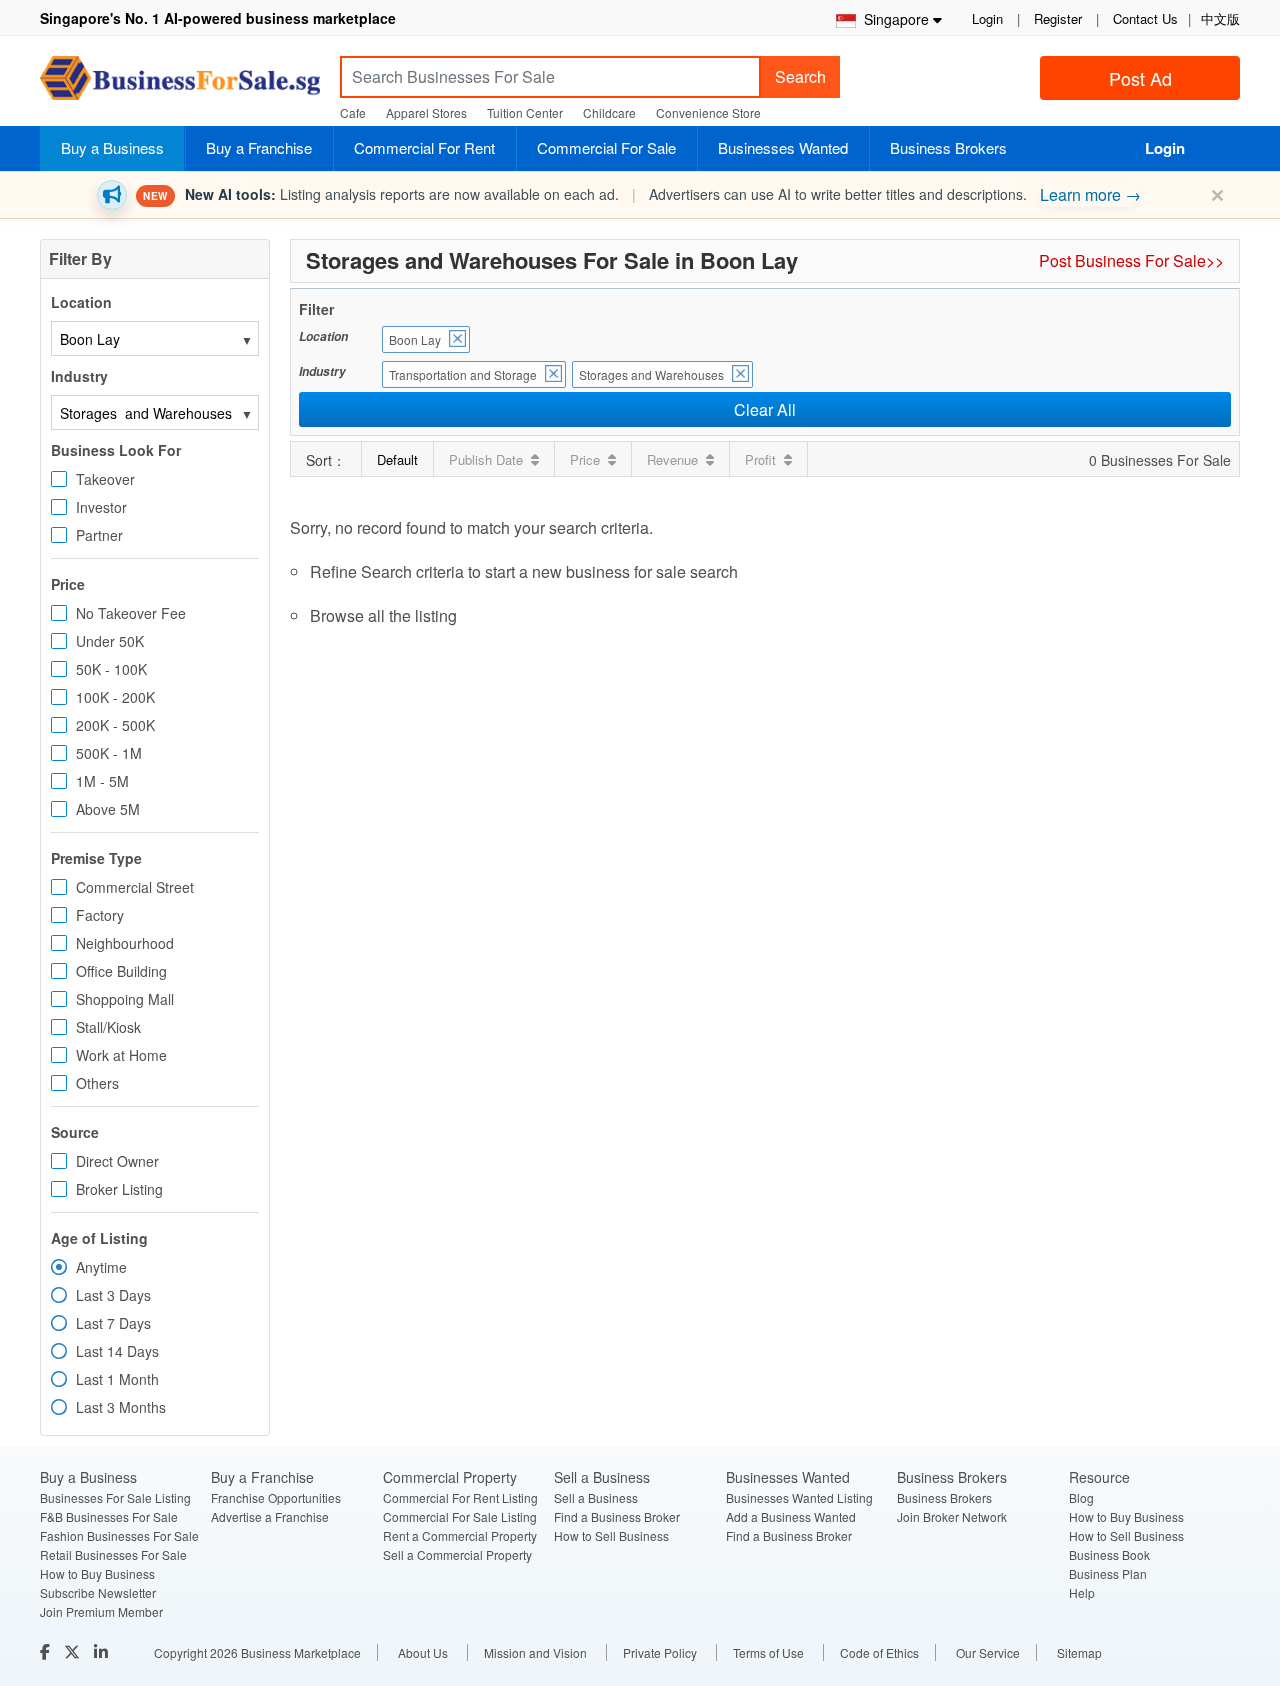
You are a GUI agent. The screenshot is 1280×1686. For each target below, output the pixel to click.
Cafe (353, 112)
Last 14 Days (117, 1351)
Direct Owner (117, 1161)
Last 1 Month (117, 1379)
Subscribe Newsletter (98, 1592)
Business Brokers (948, 147)
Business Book (1109, 1554)
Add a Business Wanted (791, 1516)
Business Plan (1108, 1573)
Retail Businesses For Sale (113, 1554)
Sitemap (1079, 1652)
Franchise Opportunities (276, 1497)
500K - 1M (109, 753)
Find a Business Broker (617, 1516)
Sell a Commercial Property (457, 1554)
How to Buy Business (97, 1573)
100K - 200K (115, 697)
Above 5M (108, 809)
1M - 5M (102, 781)
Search (800, 76)
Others (97, 1083)
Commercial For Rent (424, 147)
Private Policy (660, 1652)
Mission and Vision (535, 1652)
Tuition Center (525, 112)
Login (987, 18)
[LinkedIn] (103, 1651)
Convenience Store (708, 112)
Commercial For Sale (606, 147)
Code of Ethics (879, 1652)
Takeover (105, 479)
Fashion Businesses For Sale (119, 1535)
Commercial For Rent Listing (460, 1497)
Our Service (988, 1652)
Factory (100, 915)
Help (1082, 1592)
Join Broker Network (952, 1516)
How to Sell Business (611, 1535)
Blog (1081, 1497)
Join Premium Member (101, 1611)
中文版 (1220, 18)
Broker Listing (119, 1189)
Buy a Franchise (259, 147)
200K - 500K (115, 725)
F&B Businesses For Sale (109, 1516)
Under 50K (110, 641)
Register (1058, 18)
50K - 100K (111, 669)
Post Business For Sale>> (1131, 260)
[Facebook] (47, 1651)
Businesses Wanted (783, 147)
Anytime (101, 1267)
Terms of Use (768, 1652)
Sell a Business (596, 1497)
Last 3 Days (113, 1295)
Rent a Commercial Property (460, 1535)
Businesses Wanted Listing (799, 1497)
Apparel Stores (426, 112)
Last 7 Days (113, 1323)
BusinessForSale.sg (180, 84)
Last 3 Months (121, 1407)
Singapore (892, 19)
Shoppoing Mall (125, 999)
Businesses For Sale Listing (115, 1497)
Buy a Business (112, 147)
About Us (423, 1652)
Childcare (609, 112)
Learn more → (1090, 194)
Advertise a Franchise (270, 1516)
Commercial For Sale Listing (460, 1516)
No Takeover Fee (131, 613)
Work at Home (121, 1055)
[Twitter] (74, 1651)
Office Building (121, 971)
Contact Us (1145, 18)
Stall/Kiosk (108, 1027)
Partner (99, 535)
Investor (101, 507)
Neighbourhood (125, 943)
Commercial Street (135, 887)
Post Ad (1140, 78)
